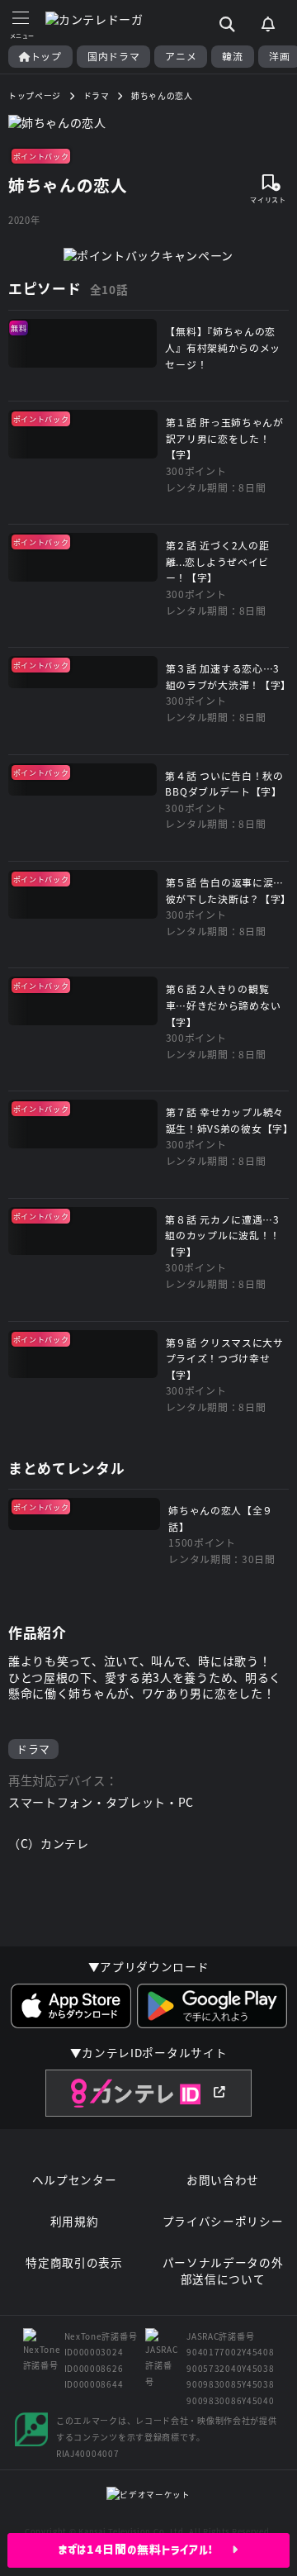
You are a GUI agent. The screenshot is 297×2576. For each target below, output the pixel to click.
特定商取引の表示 (74, 2262)
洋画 (279, 56)
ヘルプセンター (75, 2180)
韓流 (232, 56)
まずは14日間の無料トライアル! (146, 2550)
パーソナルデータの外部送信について (223, 2271)
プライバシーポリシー (223, 2221)
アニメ (181, 56)
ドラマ (33, 1749)
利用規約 (75, 2221)
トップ (46, 56)
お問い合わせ (223, 2180)
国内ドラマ (114, 56)
